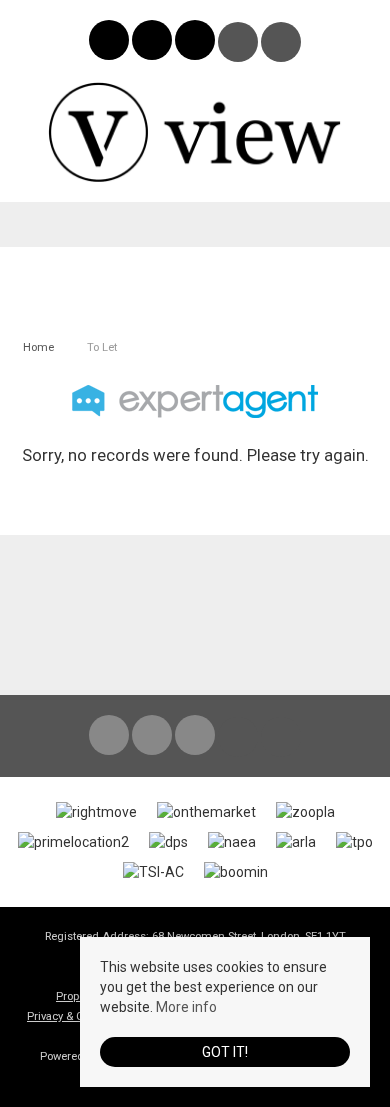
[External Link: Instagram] (153, 43)
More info (186, 1007)
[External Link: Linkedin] (196, 43)
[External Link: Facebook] (110, 43)
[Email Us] (238, 42)
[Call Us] (281, 42)
